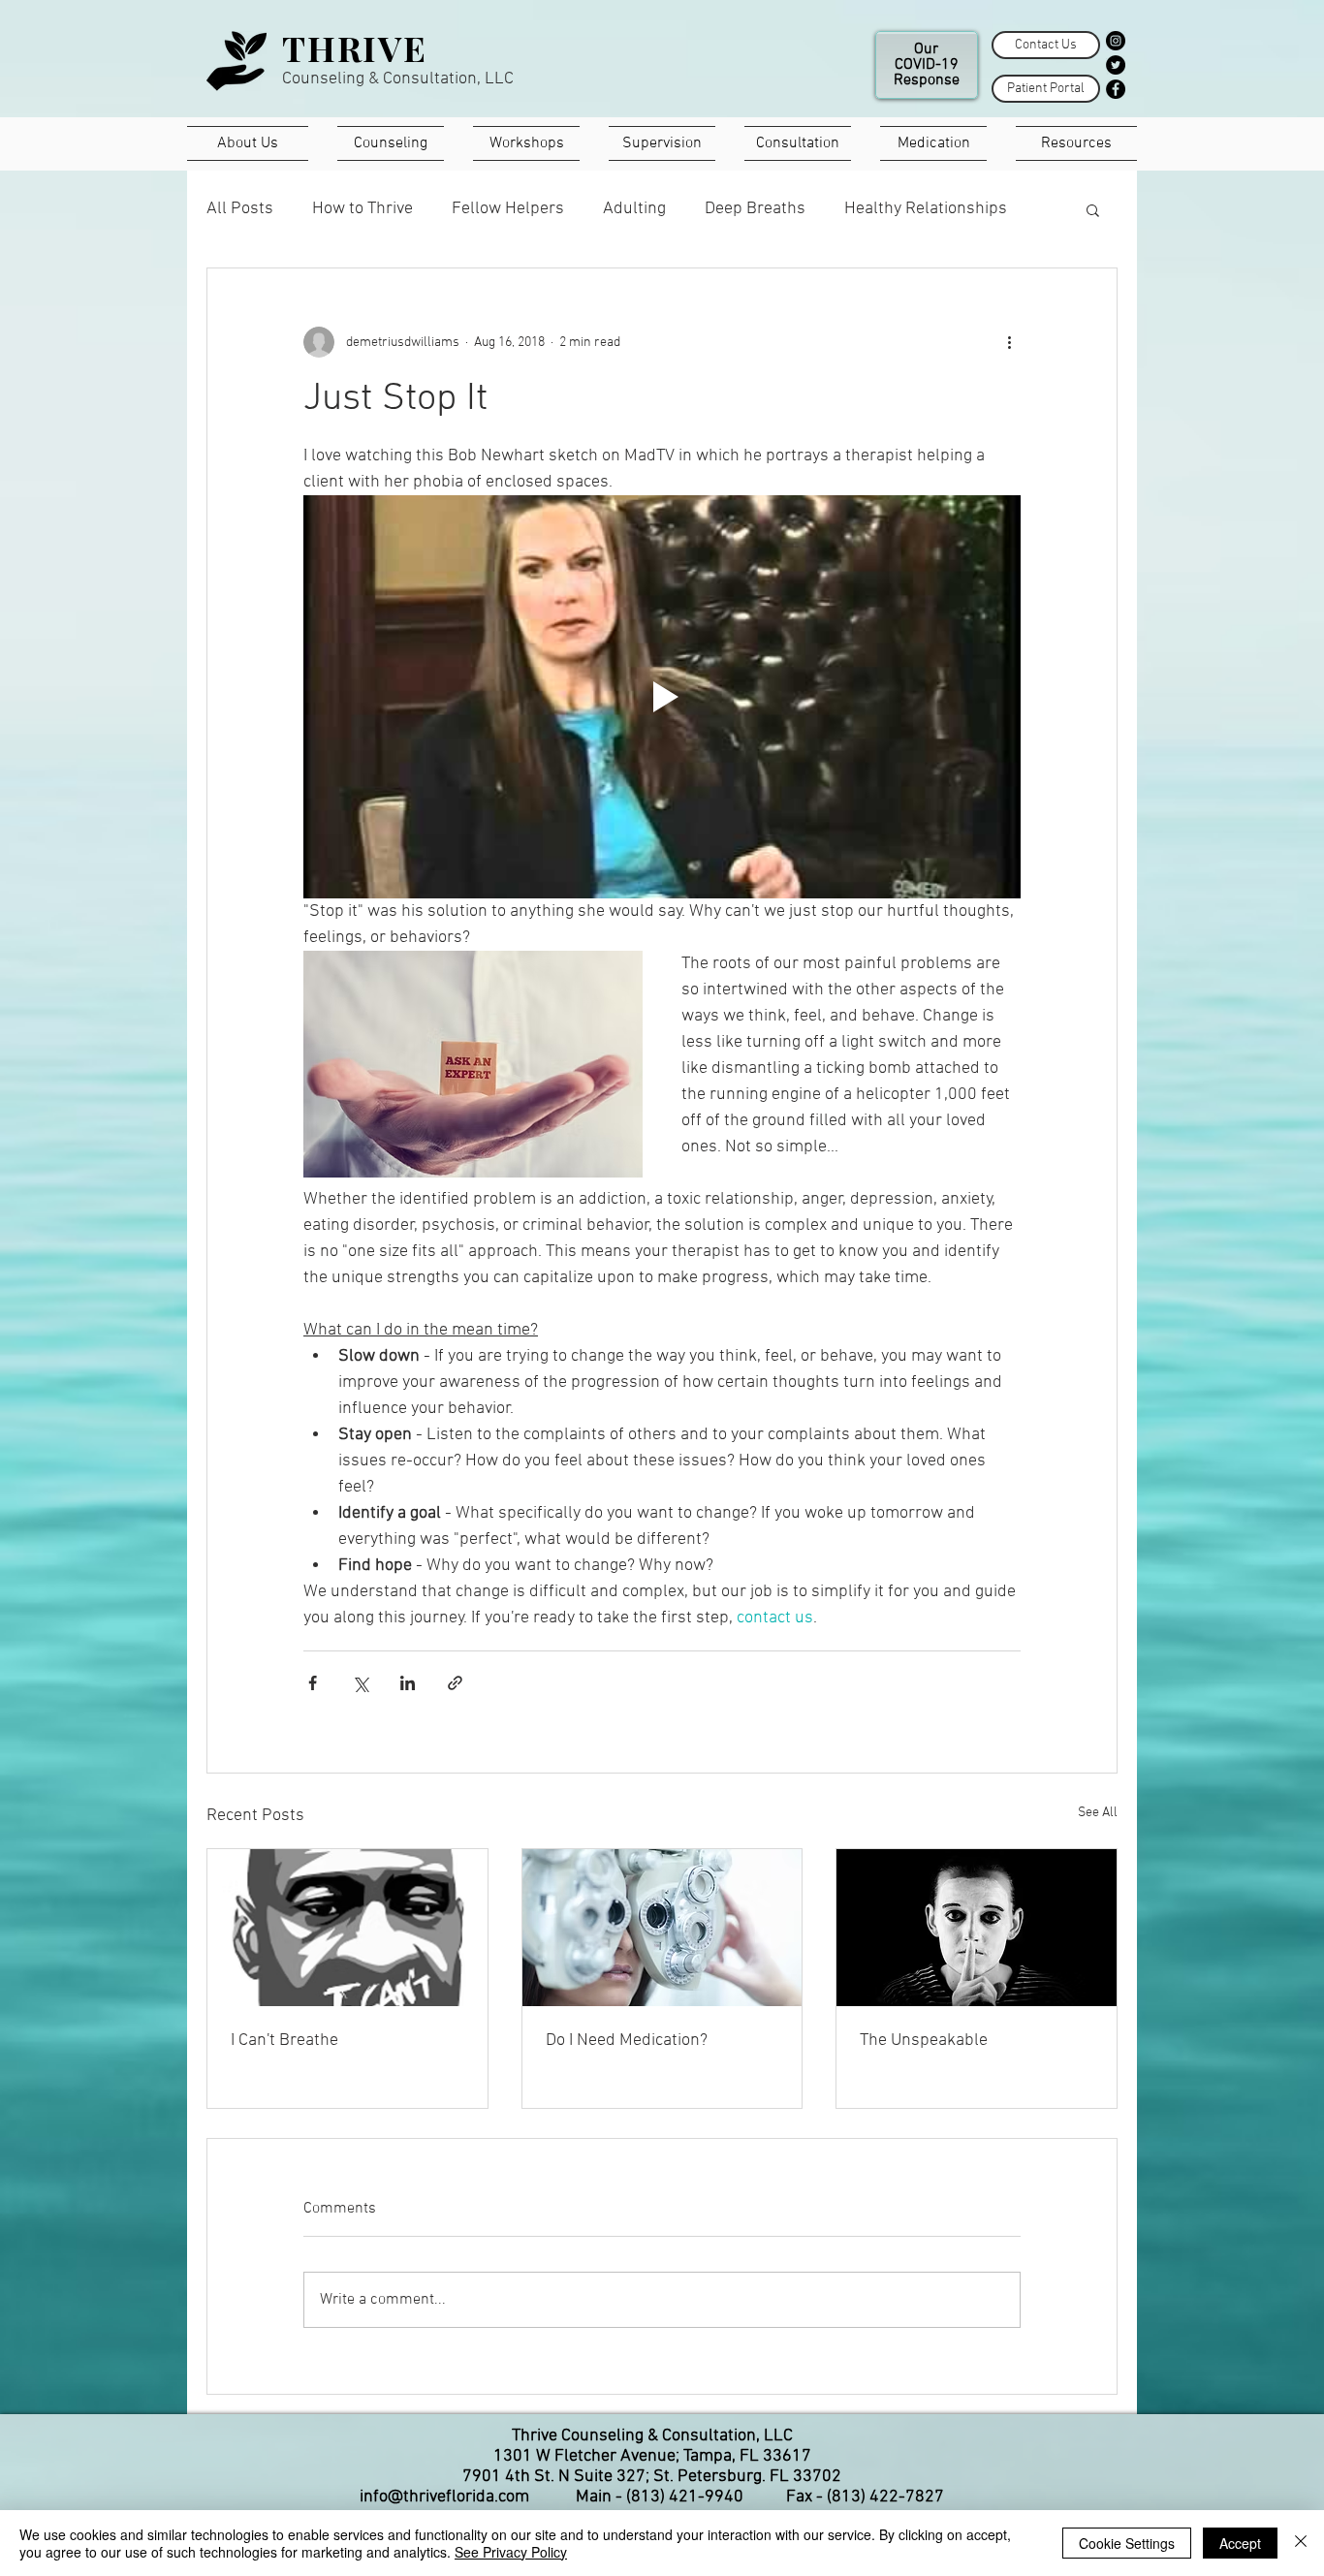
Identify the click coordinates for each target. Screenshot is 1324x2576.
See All (1098, 1813)
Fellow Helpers (508, 209)
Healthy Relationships (926, 209)
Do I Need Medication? (627, 2041)
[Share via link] (455, 1683)
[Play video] (662, 697)
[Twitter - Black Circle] (1116, 65)
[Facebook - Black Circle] (1116, 89)
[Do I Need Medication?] (662, 1928)
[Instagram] (1116, 41)
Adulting (634, 209)
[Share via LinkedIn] (408, 1683)
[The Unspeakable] (977, 1928)
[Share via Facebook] (313, 1683)
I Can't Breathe (284, 2041)
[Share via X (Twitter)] (360, 1683)
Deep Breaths (755, 209)
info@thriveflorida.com (444, 2497)
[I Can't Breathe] (347, 1928)
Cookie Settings (1127, 2543)
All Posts (240, 209)
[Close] (1301, 2543)
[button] (1093, 209)
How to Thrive (363, 209)
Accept (1240, 2543)
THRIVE (355, 47)
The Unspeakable (924, 2041)
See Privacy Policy (511, 2552)
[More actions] (1009, 342)
